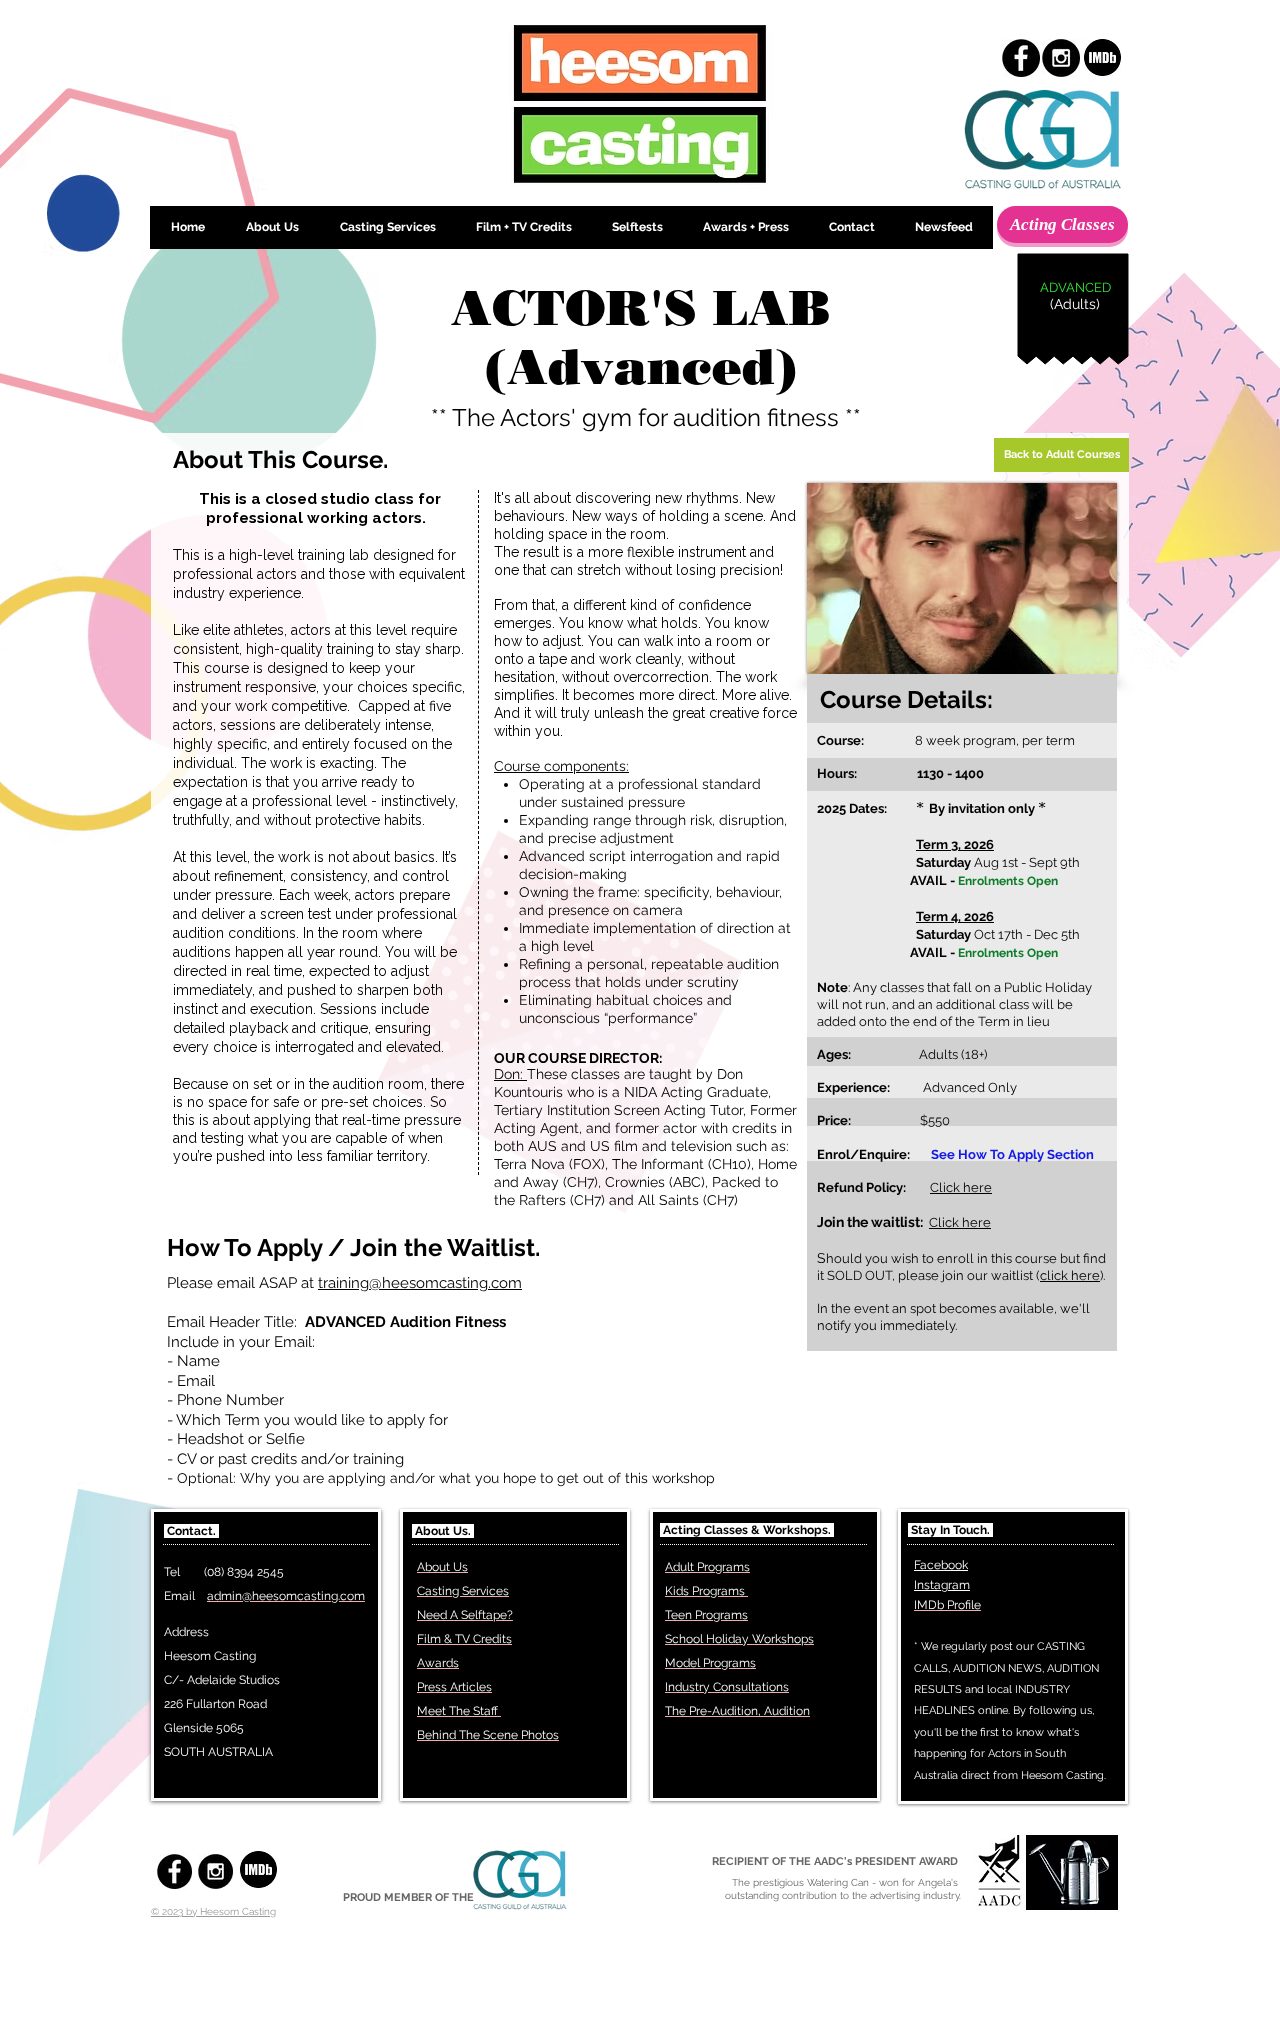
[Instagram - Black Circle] (1061, 58)
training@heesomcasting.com (420, 1283)
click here (1070, 1275)
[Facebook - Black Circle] (1021, 58)
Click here (961, 1187)
